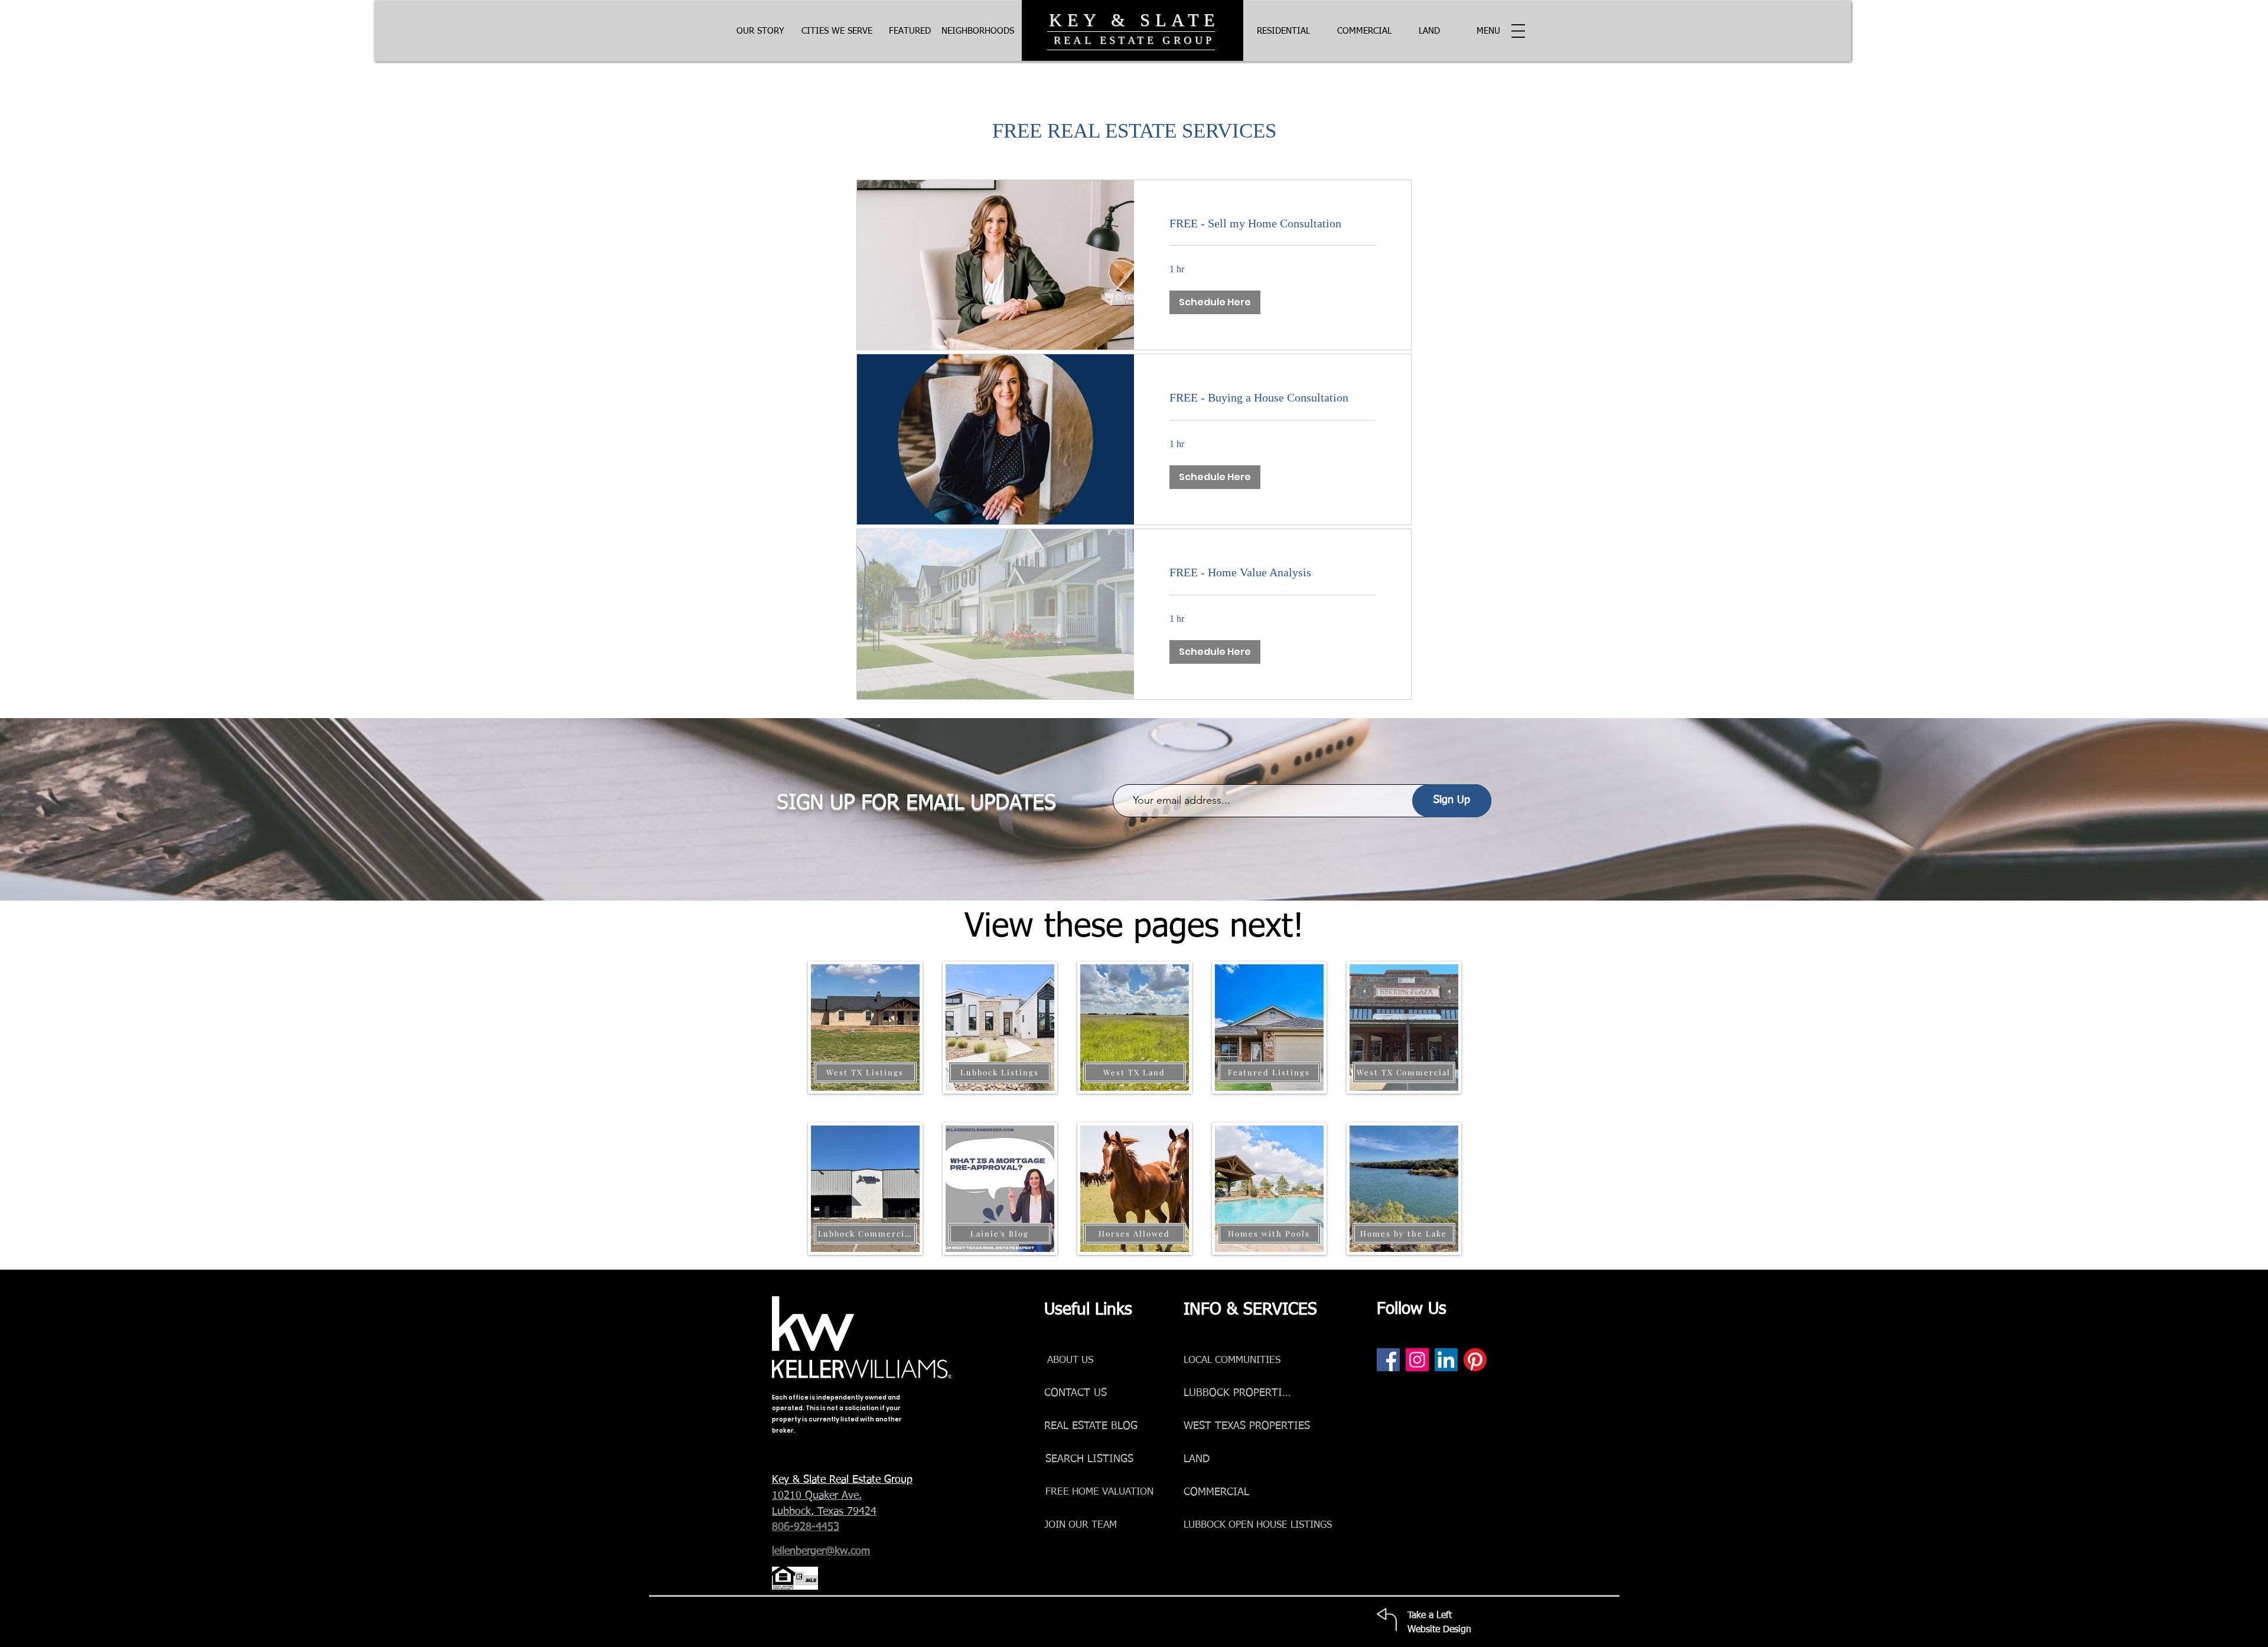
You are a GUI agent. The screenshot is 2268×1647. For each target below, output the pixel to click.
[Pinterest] (1475, 1360)
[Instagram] (1417, 1360)
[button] (1488, 31)
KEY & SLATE (1134, 20)
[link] (1273, 224)
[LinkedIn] (1446, 1360)
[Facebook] (1388, 1360)
